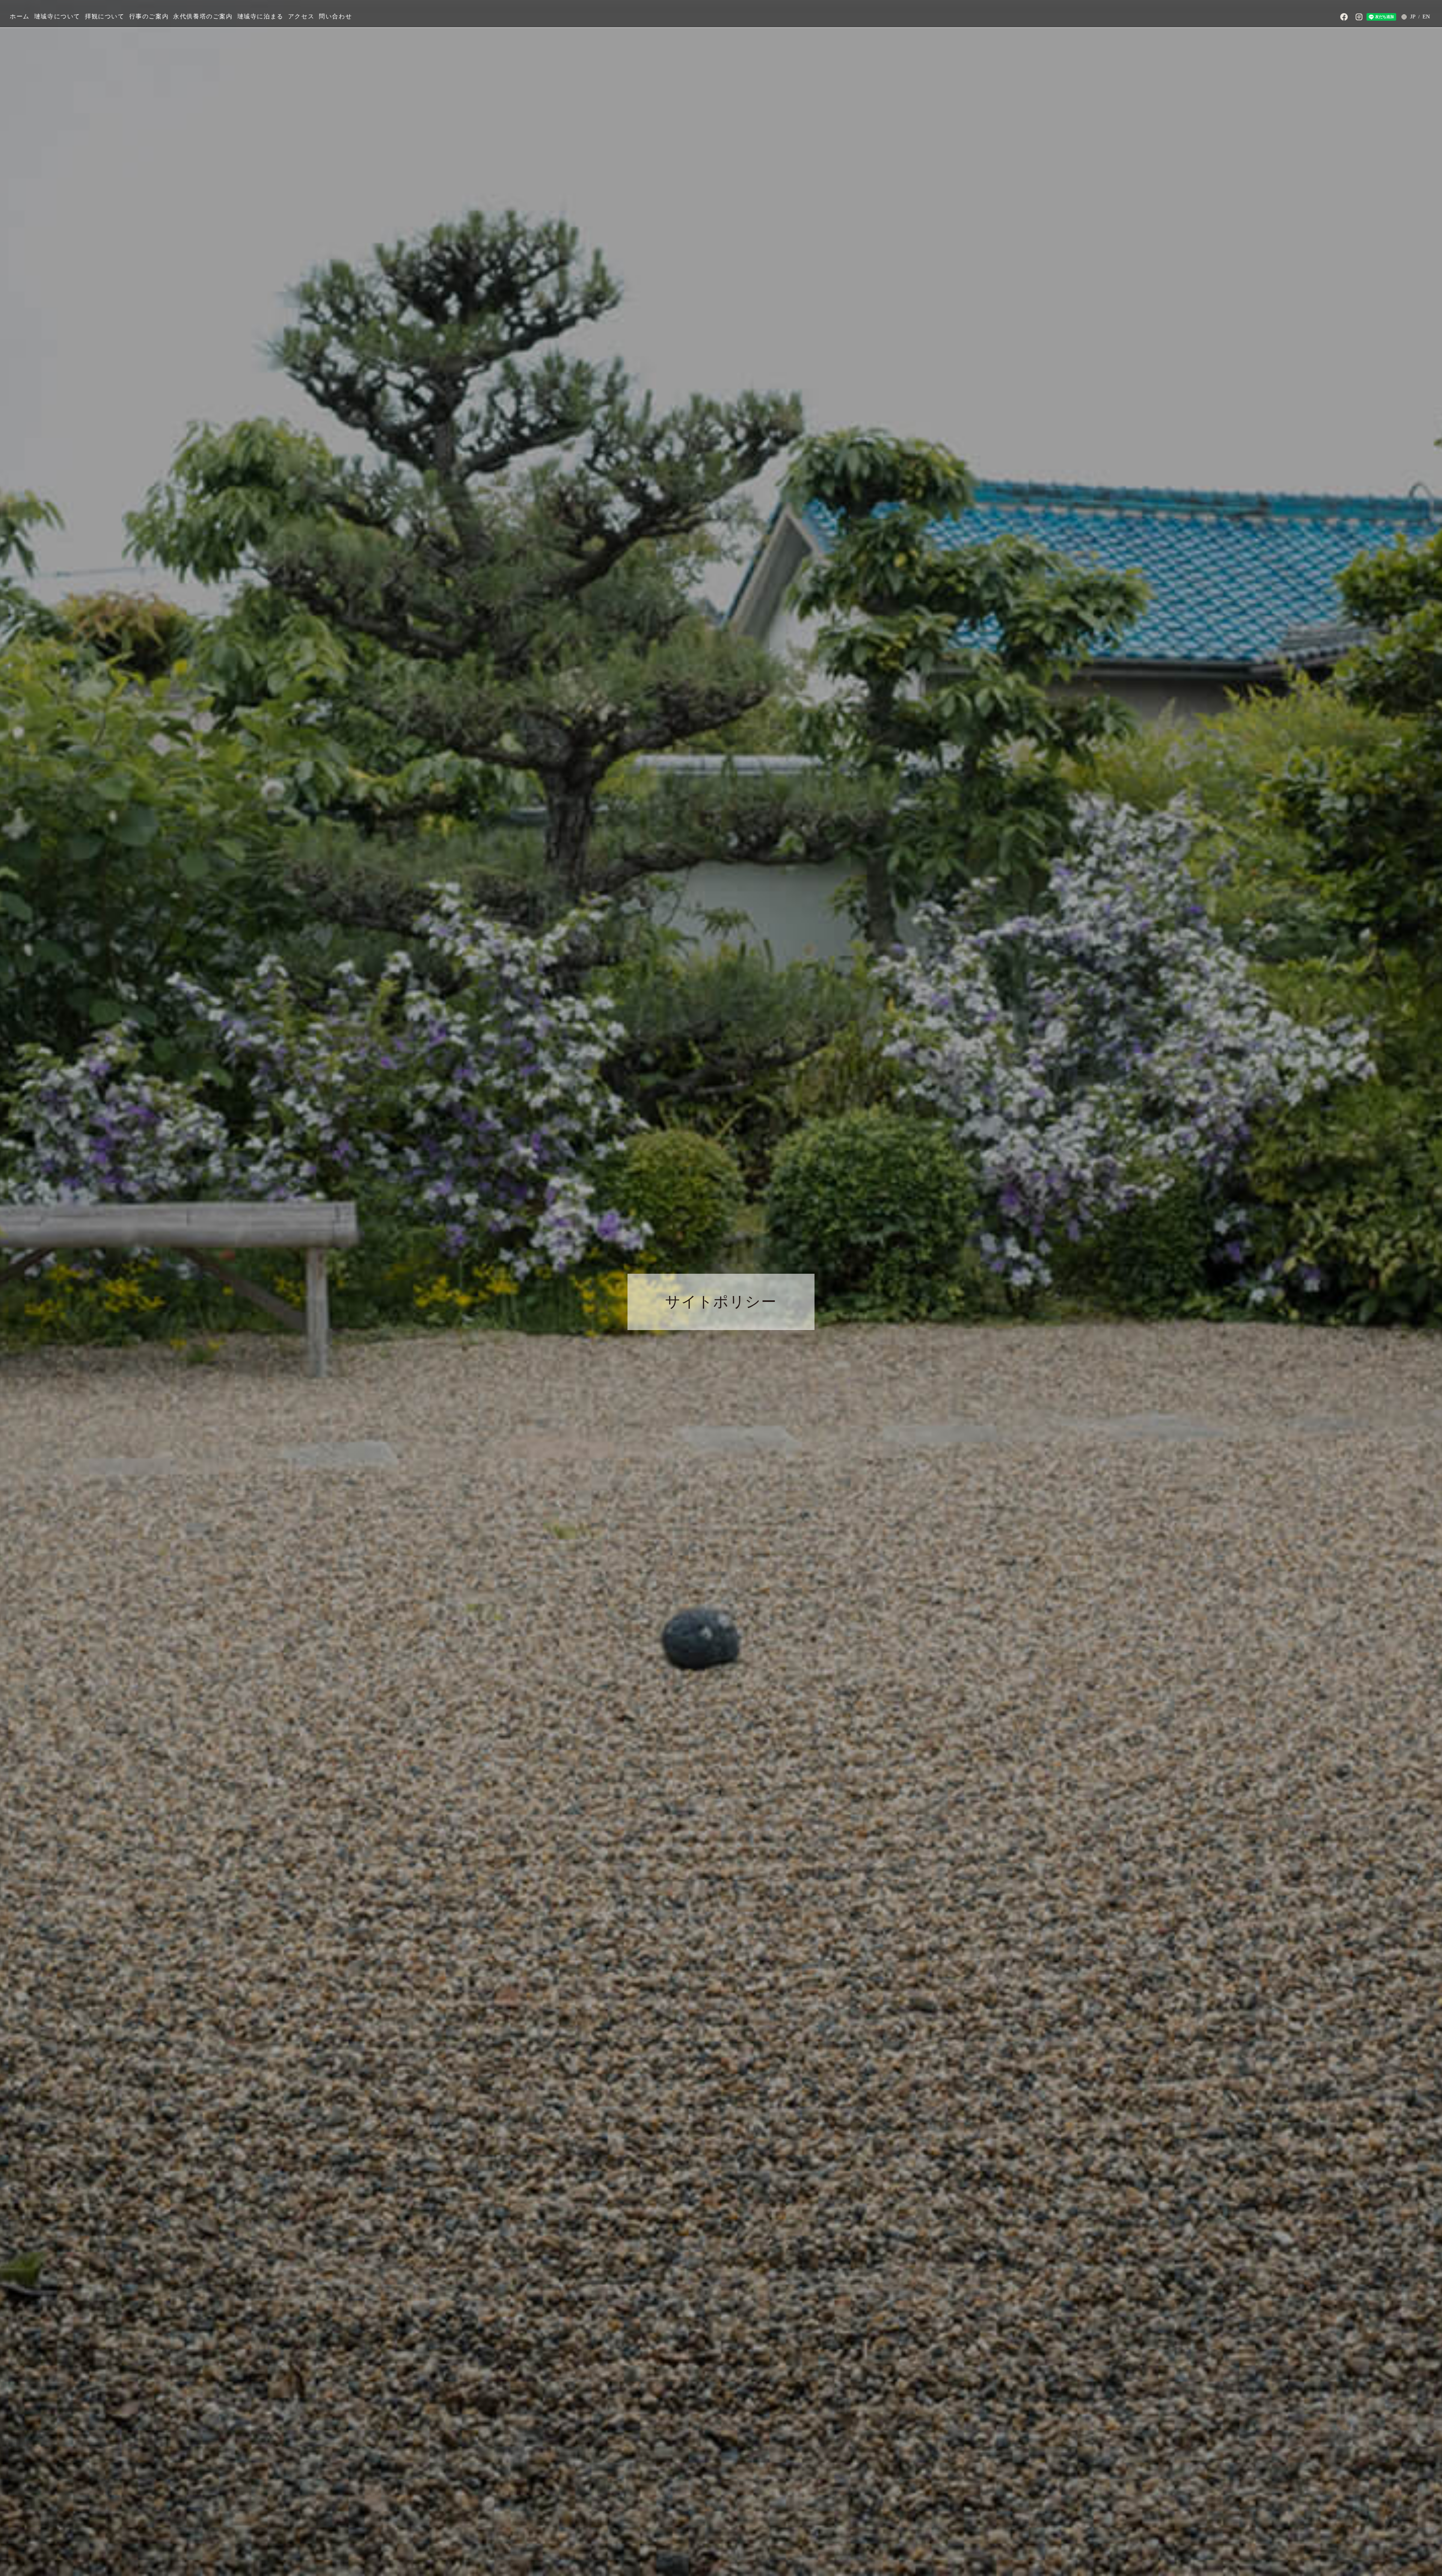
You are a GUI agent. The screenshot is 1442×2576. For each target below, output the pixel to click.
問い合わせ (335, 16)
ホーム (20, 16)
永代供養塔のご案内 (203, 16)
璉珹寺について (57, 16)
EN (1426, 17)
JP (1413, 17)
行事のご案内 (149, 16)
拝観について (105, 16)
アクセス (301, 16)
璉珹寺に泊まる (260, 16)
